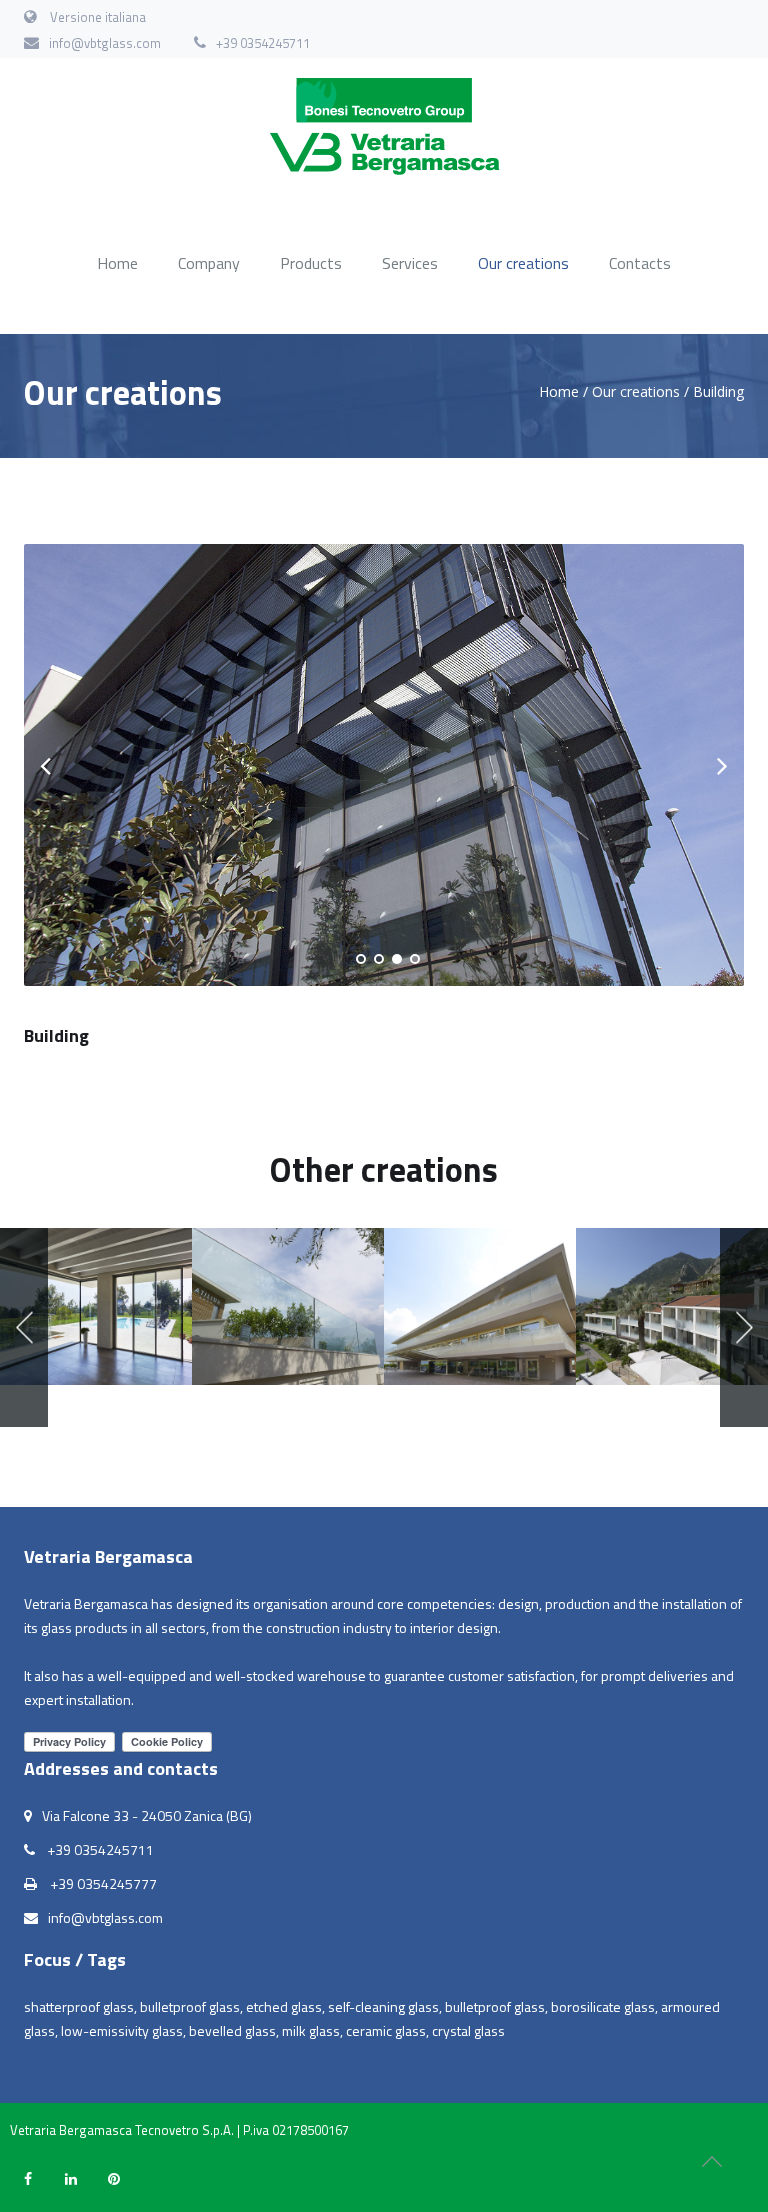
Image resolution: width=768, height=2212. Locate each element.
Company (209, 263)
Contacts (640, 263)
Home (117, 263)
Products (311, 263)
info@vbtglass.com (105, 43)
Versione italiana (98, 17)
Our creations (523, 263)
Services (410, 263)
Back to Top (712, 2162)
